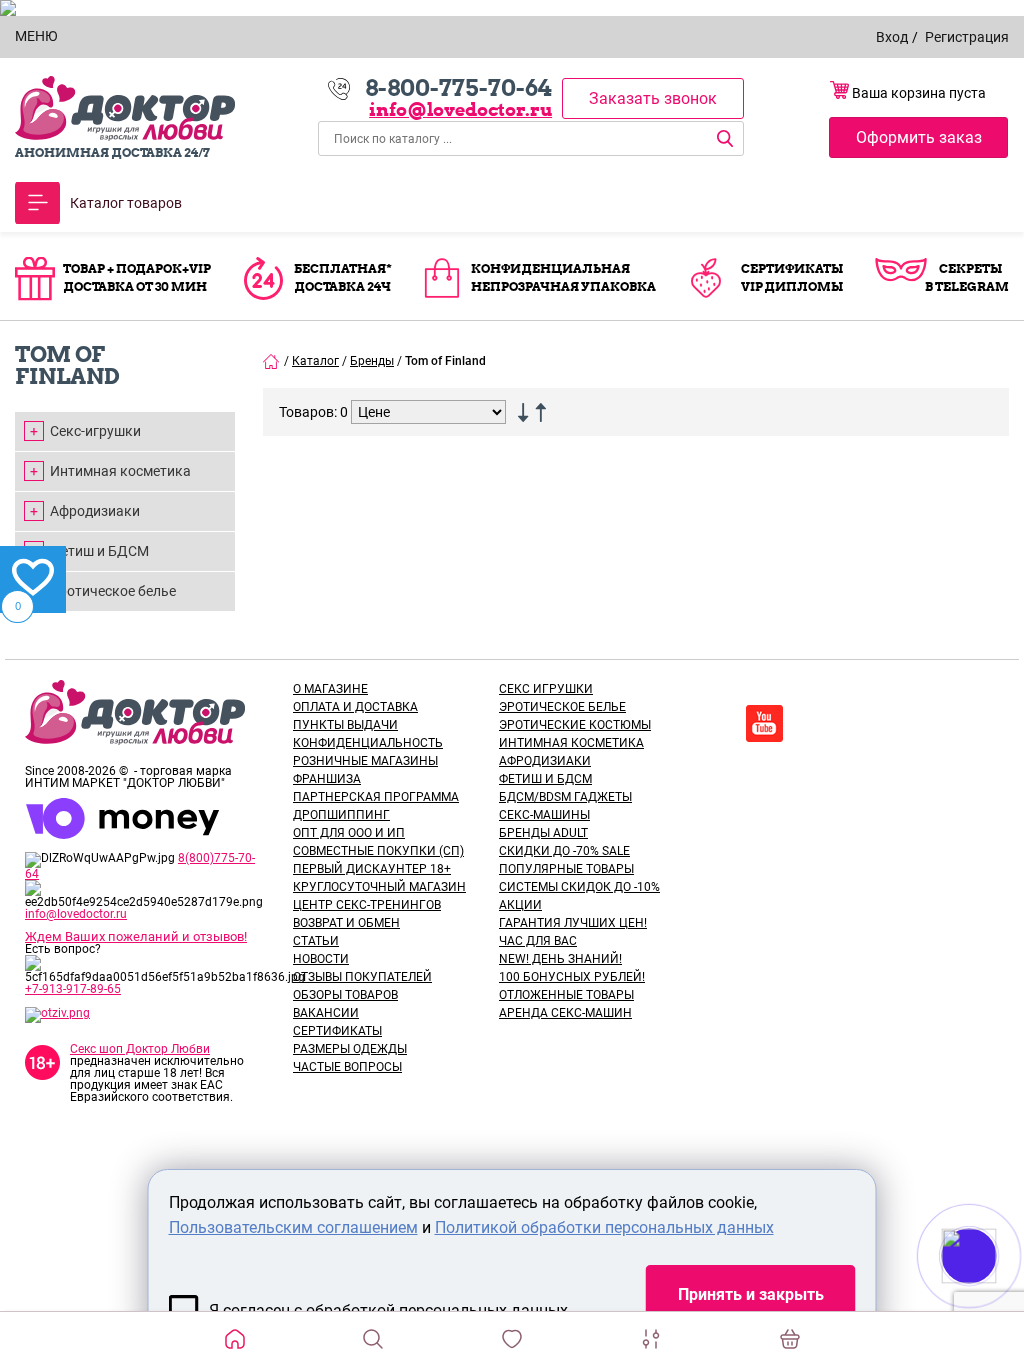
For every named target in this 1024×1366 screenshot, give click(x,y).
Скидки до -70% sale (564, 851)
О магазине (330, 689)
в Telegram (967, 286)
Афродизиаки (95, 511)
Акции (520, 905)
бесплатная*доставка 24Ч (343, 277)
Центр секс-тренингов (367, 905)
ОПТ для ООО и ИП (349, 833)
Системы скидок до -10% (579, 887)
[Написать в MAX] (996, 1296)
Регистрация (967, 37)
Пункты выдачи (345, 725)
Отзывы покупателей (362, 977)
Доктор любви (125, 108)
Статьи (316, 941)
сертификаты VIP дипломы (792, 277)
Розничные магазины (365, 761)
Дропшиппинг (341, 815)
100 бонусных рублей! (572, 977)
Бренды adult (543, 833)
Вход (892, 37)
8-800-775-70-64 (458, 88)
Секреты (970, 268)
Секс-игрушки (95, 431)
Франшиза (327, 779)
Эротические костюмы (575, 725)
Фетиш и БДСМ (99, 551)
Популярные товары (566, 869)
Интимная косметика (120, 471)
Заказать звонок (653, 98)
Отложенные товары (566, 995)
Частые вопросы (347, 1067)
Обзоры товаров (345, 995)
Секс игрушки (546, 689)
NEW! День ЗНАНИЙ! (560, 959)
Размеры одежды (350, 1049)
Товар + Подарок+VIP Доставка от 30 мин (137, 277)
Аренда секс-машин (565, 1013)
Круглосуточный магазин (379, 887)
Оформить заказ (919, 137)
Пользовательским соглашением (293, 1227)
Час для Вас (538, 941)
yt (764, 723)
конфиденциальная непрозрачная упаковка (563, 277)
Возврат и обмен (346, 923)
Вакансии (326, 1013)
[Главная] (272, 361)
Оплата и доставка (355, 707)
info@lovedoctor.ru (460, 109)
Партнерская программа (376, 797)
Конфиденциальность (368, 743)
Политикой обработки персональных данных (604, 1227)
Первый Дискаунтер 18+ (372, 869)
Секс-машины (544, 815)
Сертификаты (337, 1031)
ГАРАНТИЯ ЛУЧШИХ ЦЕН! (573, 923)
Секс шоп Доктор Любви (140, 1049)
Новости (321, 959)
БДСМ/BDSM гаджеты (565, 797)
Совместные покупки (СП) (378, 851)
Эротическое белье (113, 591)
